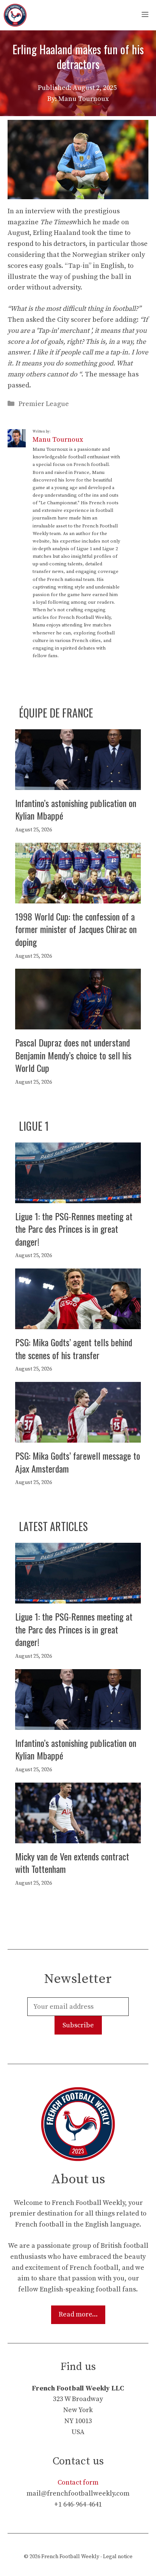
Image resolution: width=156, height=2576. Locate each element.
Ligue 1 (34, 1126)
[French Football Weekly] (15, 15)
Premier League (44, 404)
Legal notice (118, 2557)
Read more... (78, 2314)
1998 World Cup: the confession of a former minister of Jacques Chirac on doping (76, 929)
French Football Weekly (70, 2557)
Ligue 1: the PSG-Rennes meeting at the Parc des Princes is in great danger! (74, 1229)
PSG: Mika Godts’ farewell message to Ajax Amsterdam (78, 1462)
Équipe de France (56, 713)
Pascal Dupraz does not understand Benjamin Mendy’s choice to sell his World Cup (73, 1055)
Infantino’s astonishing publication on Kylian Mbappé (76, 809)
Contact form (78, 2482)
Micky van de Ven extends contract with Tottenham (72, 1863)
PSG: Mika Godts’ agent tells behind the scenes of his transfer (74, 1349)
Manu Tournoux (58, 440)
